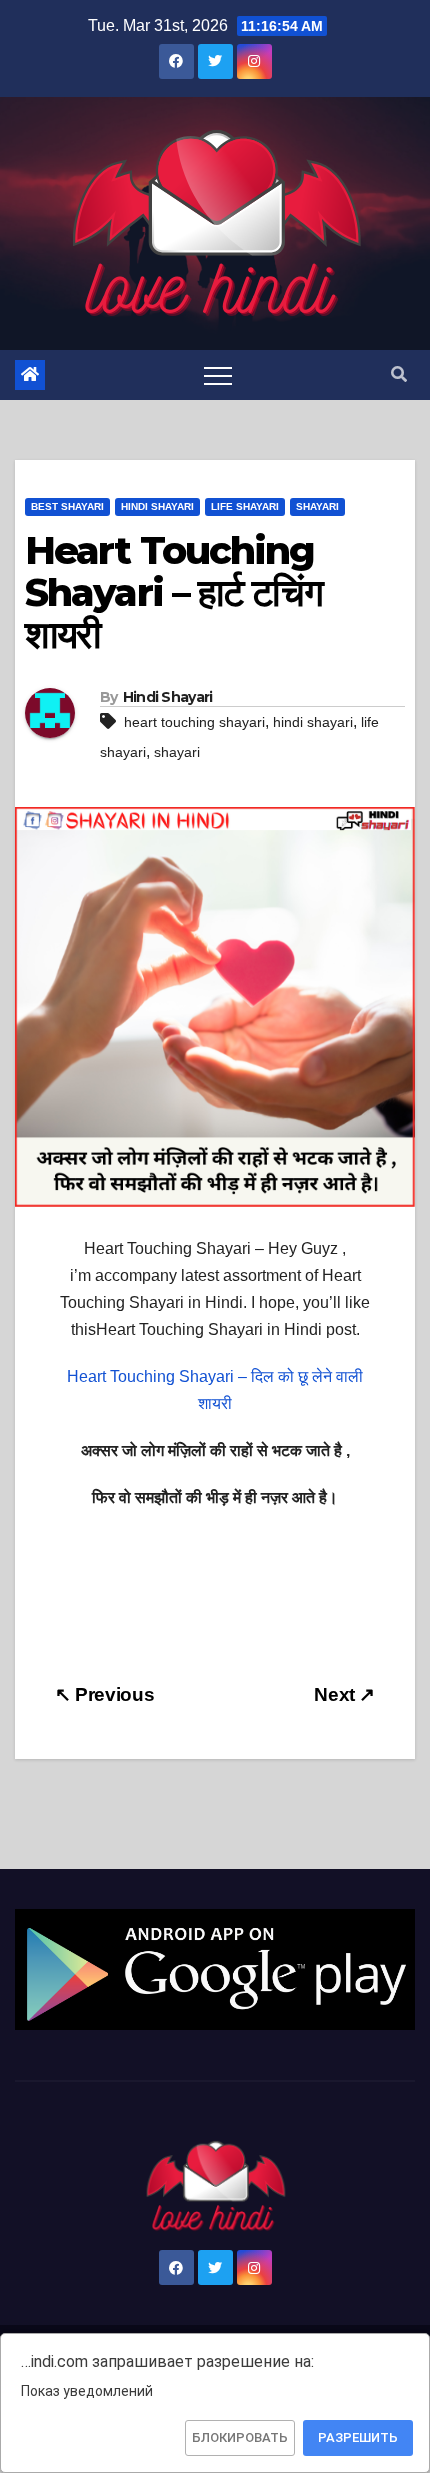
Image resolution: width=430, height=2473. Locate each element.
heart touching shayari (194, 722)
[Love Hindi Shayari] (215, 1968)
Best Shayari (67, 506)
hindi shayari (313, 722)
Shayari (317, 506)
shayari (177, 752)
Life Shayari (245, 506)
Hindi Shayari (157, 506)
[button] (399, 374)
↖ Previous (104, 1694)
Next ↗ (344, 1694)
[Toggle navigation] (218, 375)
